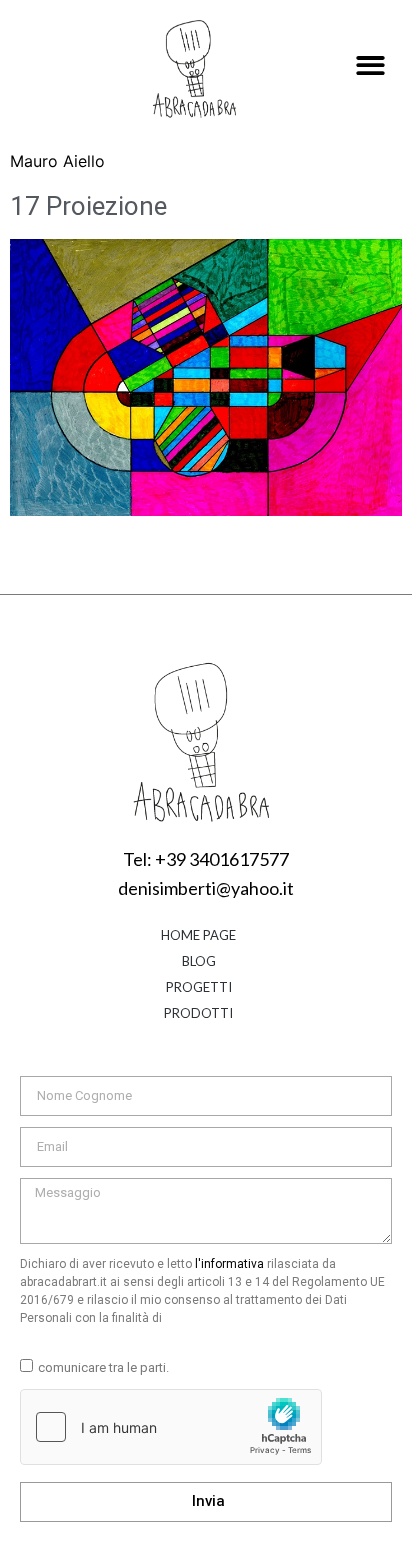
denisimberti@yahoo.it (206, 888)
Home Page (198, 935)
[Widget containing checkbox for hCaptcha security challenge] (171, 1427)
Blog (199, 961)
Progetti (199, 987)
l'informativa (229, 1264)
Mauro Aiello (57, 161)
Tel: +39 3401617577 (206, 859)
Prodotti (198, 1013)
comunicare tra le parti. (103, 1367)
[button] (371, 66)
